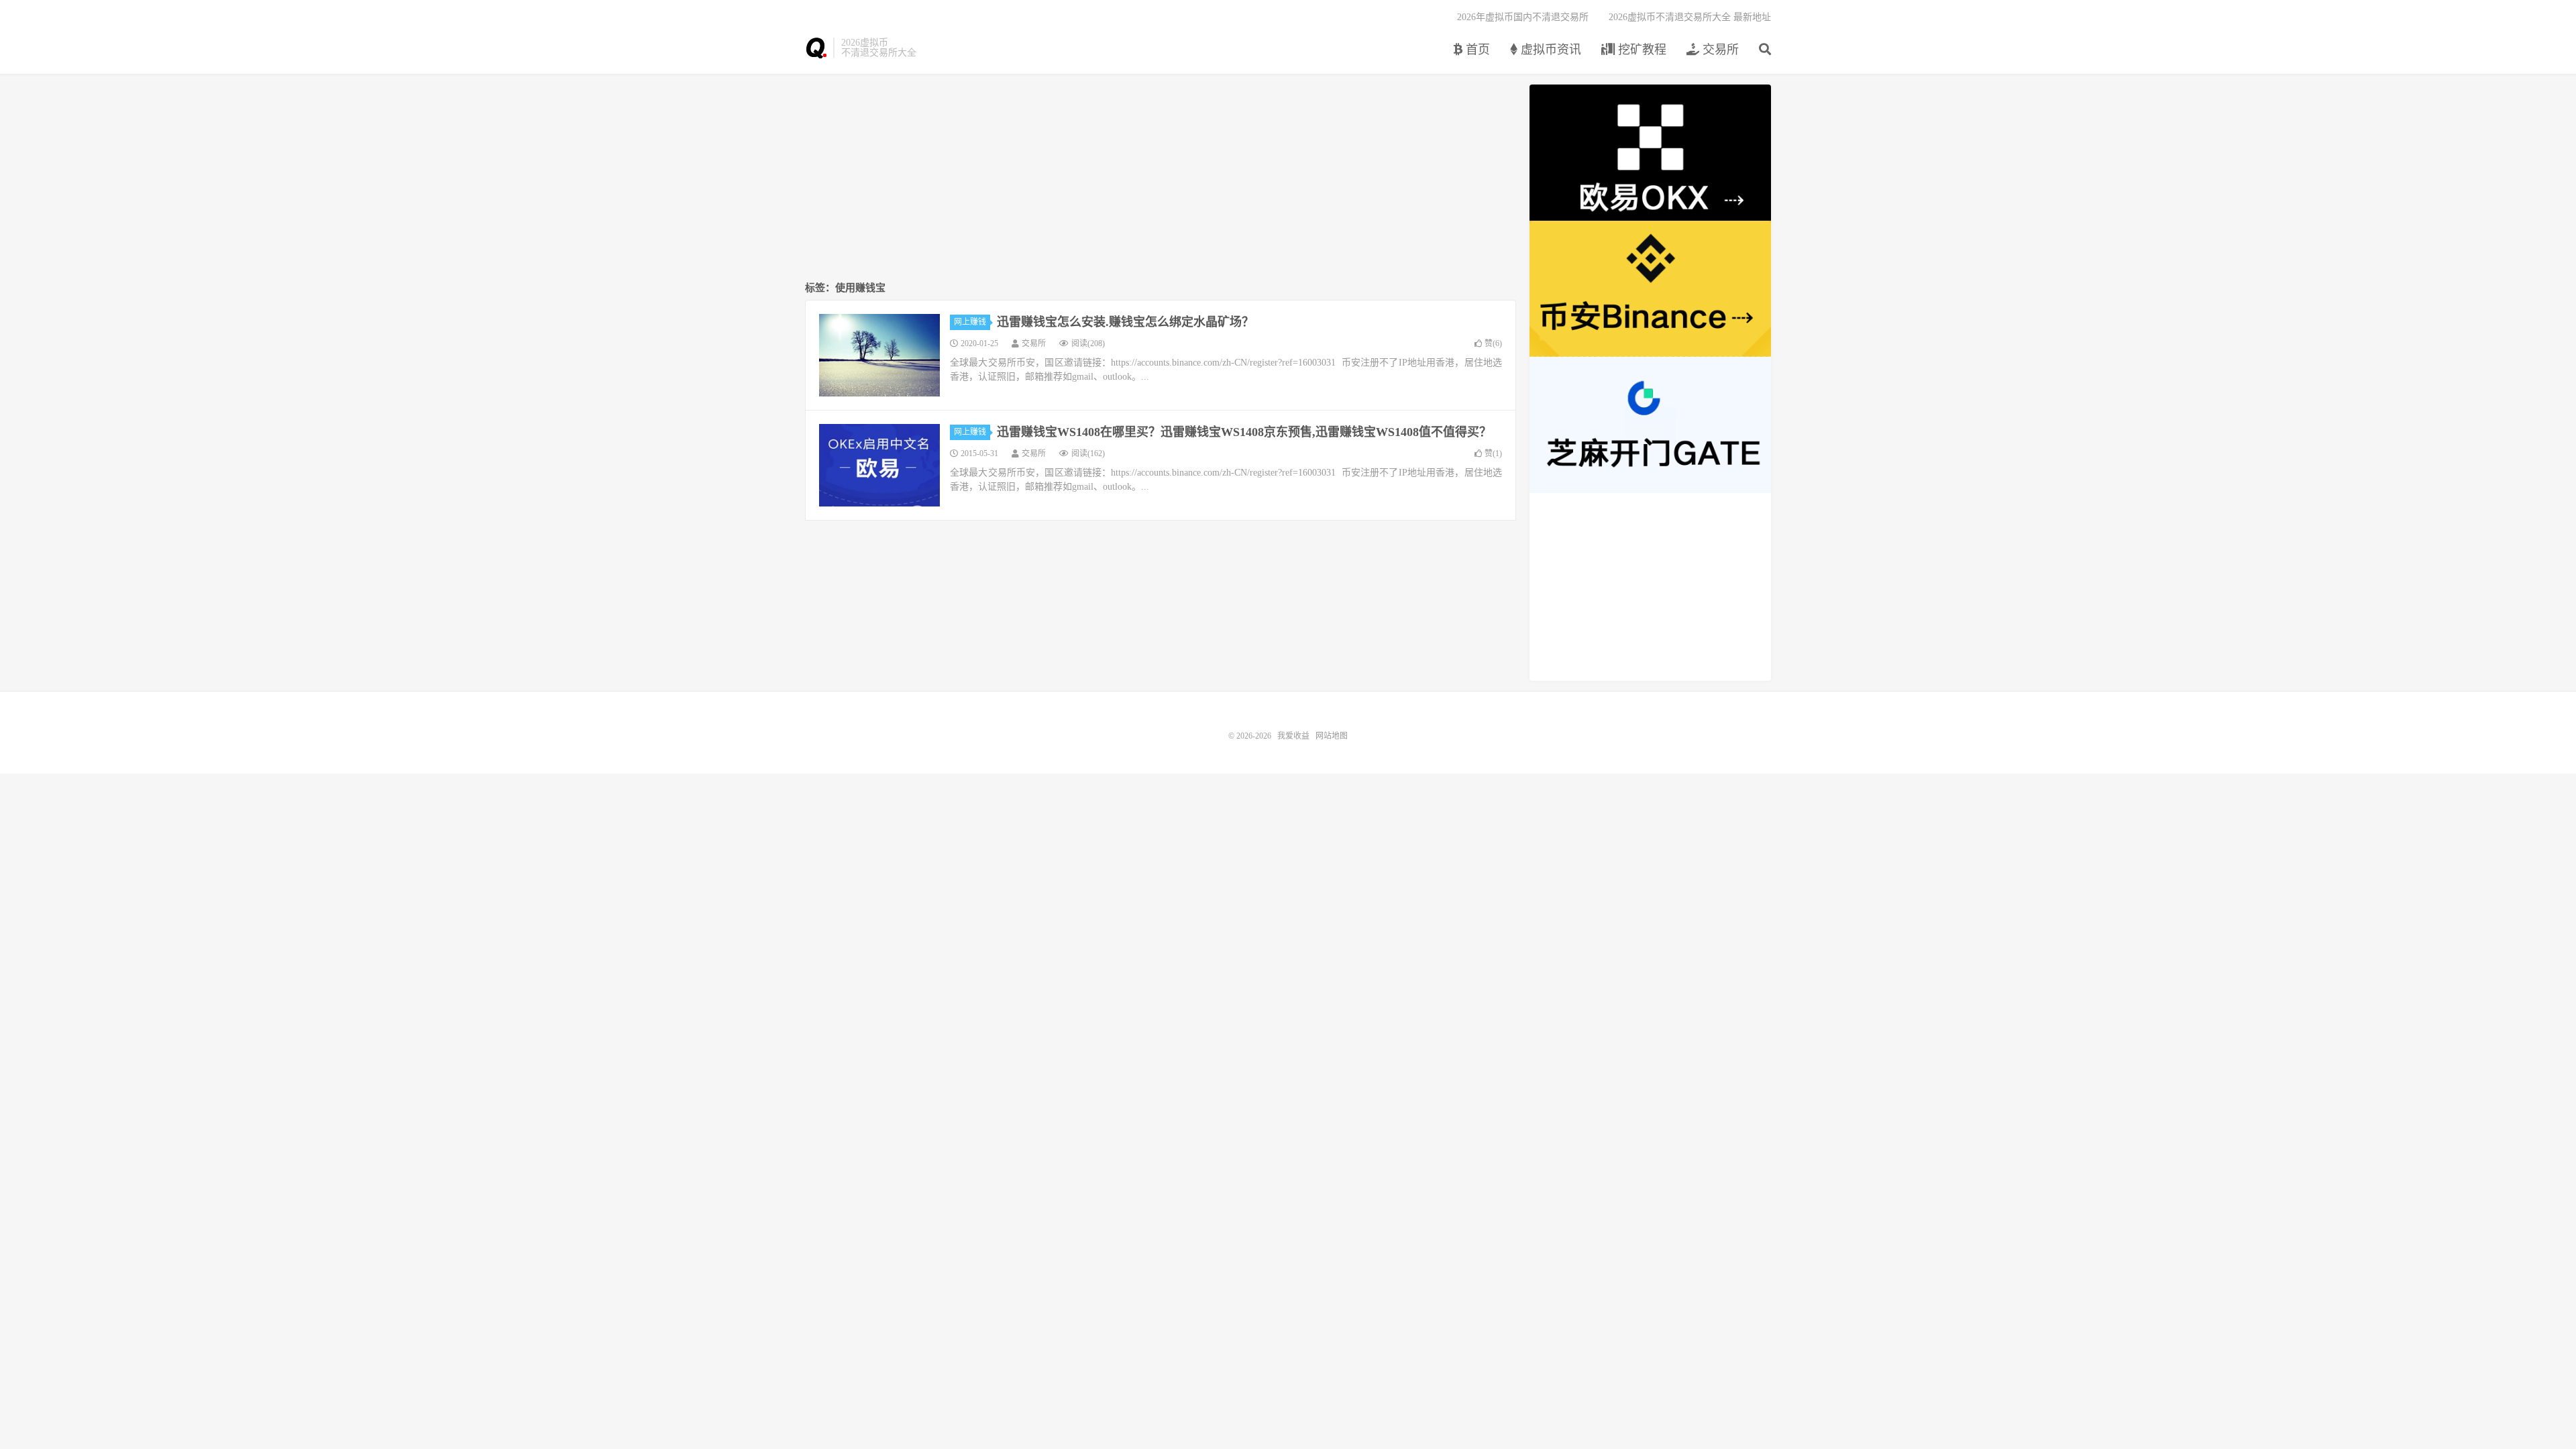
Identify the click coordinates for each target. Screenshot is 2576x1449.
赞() (1493, 343)
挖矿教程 (1641, 50)
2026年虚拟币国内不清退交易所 (1523, 17)
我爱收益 (816, 48)
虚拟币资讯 (1549, 50)
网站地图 (1332, 736)
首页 (1476, 50)
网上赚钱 (970, 322)
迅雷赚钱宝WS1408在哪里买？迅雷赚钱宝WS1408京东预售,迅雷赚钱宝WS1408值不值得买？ (1244, 432)
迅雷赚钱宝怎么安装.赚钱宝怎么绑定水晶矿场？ (1125, 322)
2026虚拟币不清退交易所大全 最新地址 (1690, 17)
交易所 (1719, 50)
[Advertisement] (1161, 178)
